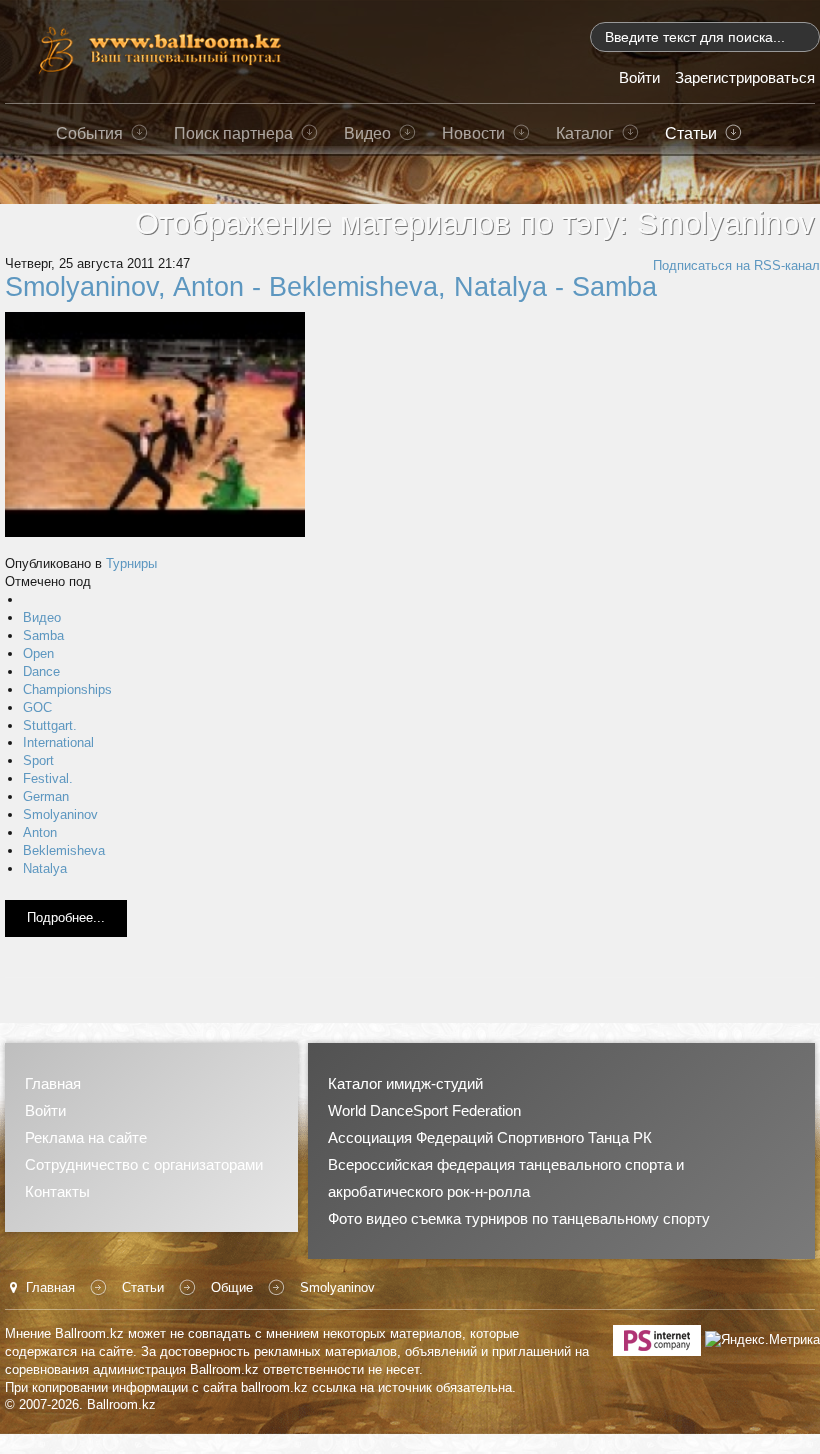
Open (38, 653)
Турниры (131, 563)
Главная (53, 1083)
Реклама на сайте (86, 1137)
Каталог (585, 133)
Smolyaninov (60, 814)
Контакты (57, 1191)
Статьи (691, 133)
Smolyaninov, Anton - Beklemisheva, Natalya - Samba (331, 287)
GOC (37, 707)
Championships (67, 689)
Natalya (45, 868)
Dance (41, 671)
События (89, 133)
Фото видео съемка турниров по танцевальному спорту (519, 1218)
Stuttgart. (50, 725)
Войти (45, 1110)
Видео (367, 133)
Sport (38, 760)
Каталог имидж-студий (405, 1083)
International (58, 742)
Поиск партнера (233, 133)
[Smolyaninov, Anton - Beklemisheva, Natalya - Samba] (155, 423)
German (46, 796)
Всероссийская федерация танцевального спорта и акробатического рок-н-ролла (506, 1178)
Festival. (48, 778)
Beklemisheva (64, 850)
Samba (43, 635)
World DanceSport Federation (424, 1110)
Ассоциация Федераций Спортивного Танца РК (490, 1137)
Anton (40, 832)
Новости (473, 133)
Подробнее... (66, 917)
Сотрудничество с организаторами (144, 1164)
